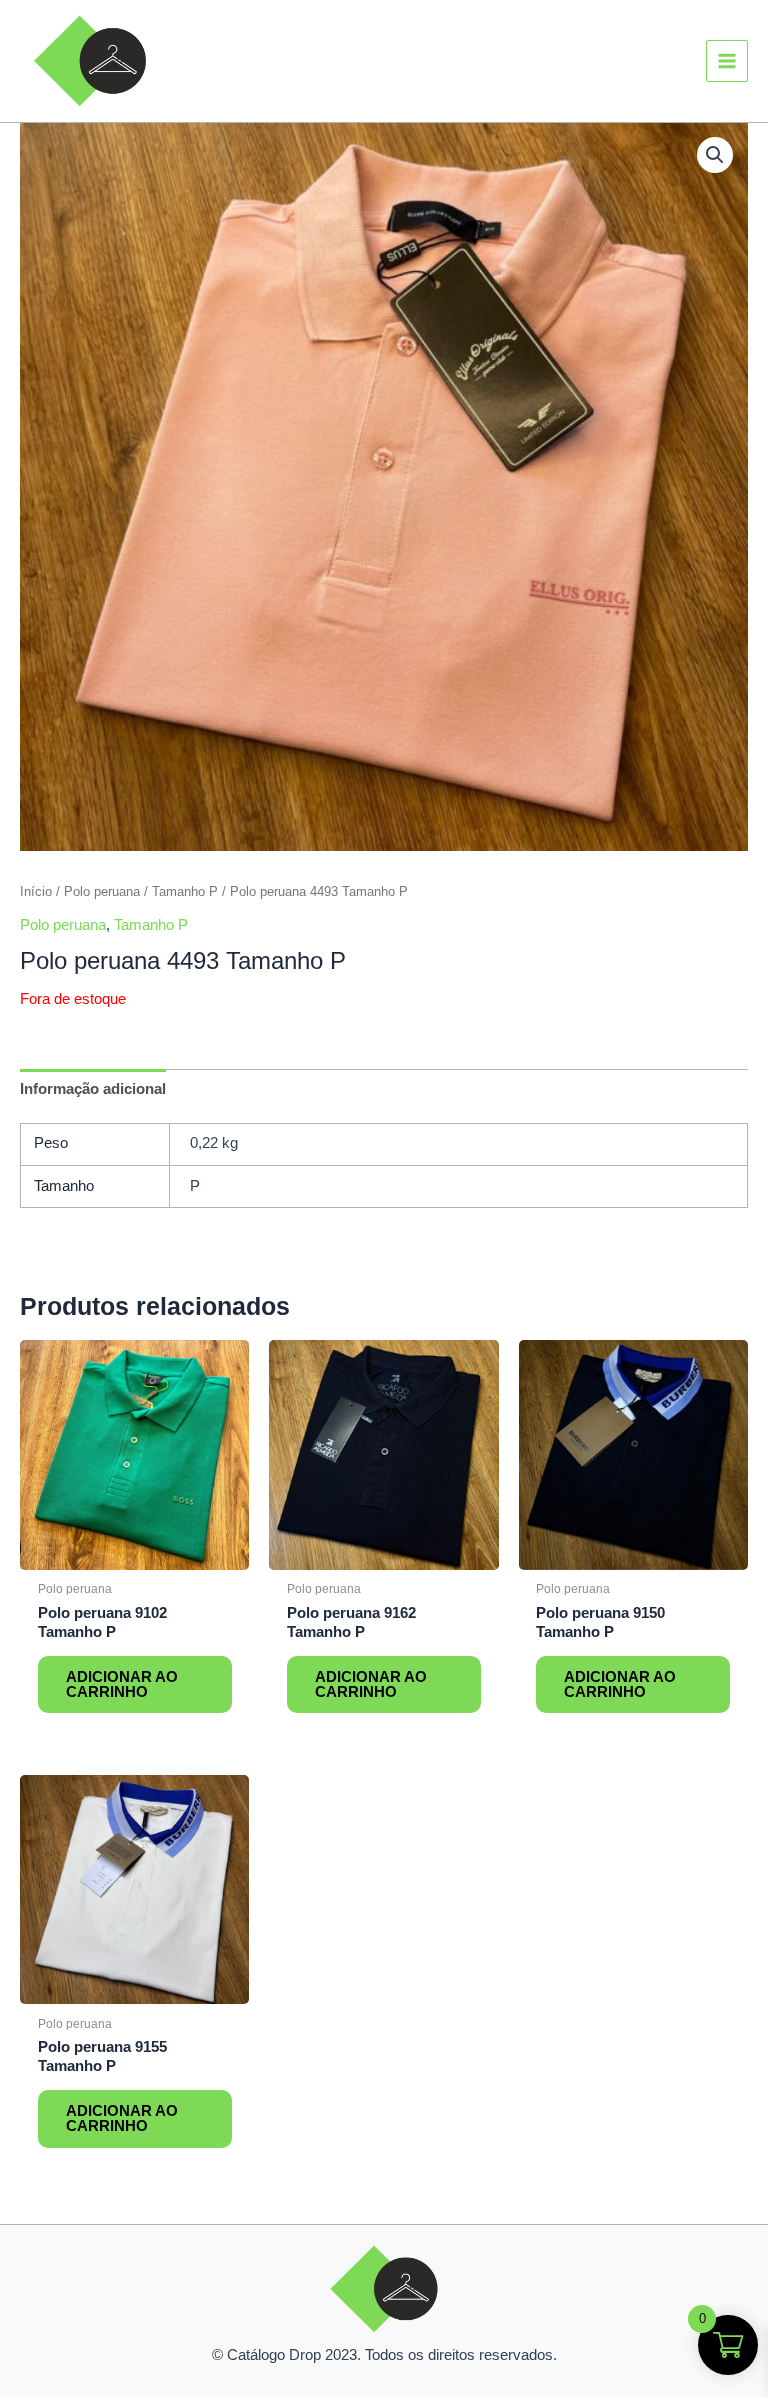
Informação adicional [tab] (93, 1089)
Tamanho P (185, 891)
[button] (715, 155)
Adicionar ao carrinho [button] (122, 1684)
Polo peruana (102, 891)
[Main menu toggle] (727, 61)
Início (36, 891)
